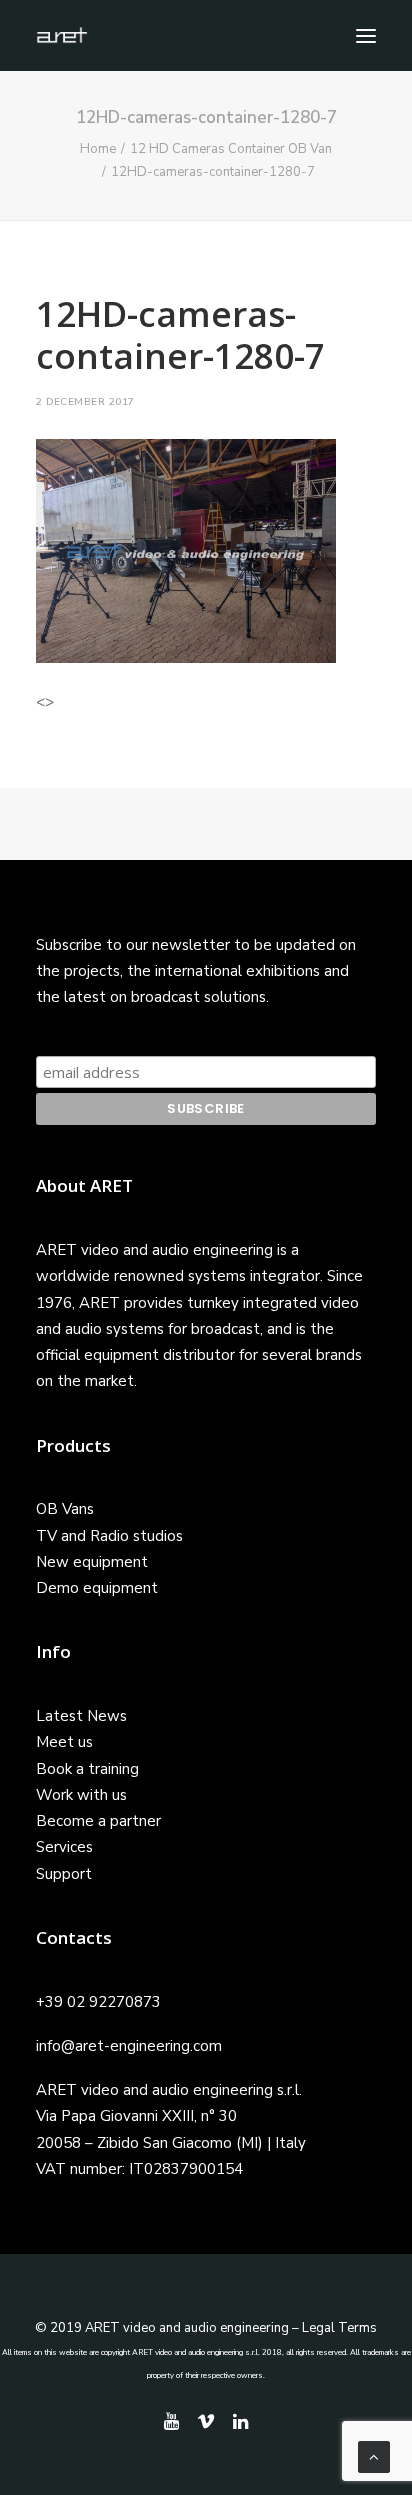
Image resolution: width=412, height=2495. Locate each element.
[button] (366, 35)
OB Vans (65, 1509)
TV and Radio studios (109, 1536)
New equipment (92, 1562)
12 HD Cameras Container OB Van (231, 149)
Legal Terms (339, 2328)
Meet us (64, 1742)
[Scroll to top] (374, 2456)
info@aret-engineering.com (129, 2046)
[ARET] (62, 35)
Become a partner (98, 1821)
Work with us (81, 1795)
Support (64, 1874)
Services (64, 1847)
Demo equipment (97, 1588)
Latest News (81, 1716)
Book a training (87, 1769)
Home (98, 149)
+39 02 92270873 (98, 2002)
